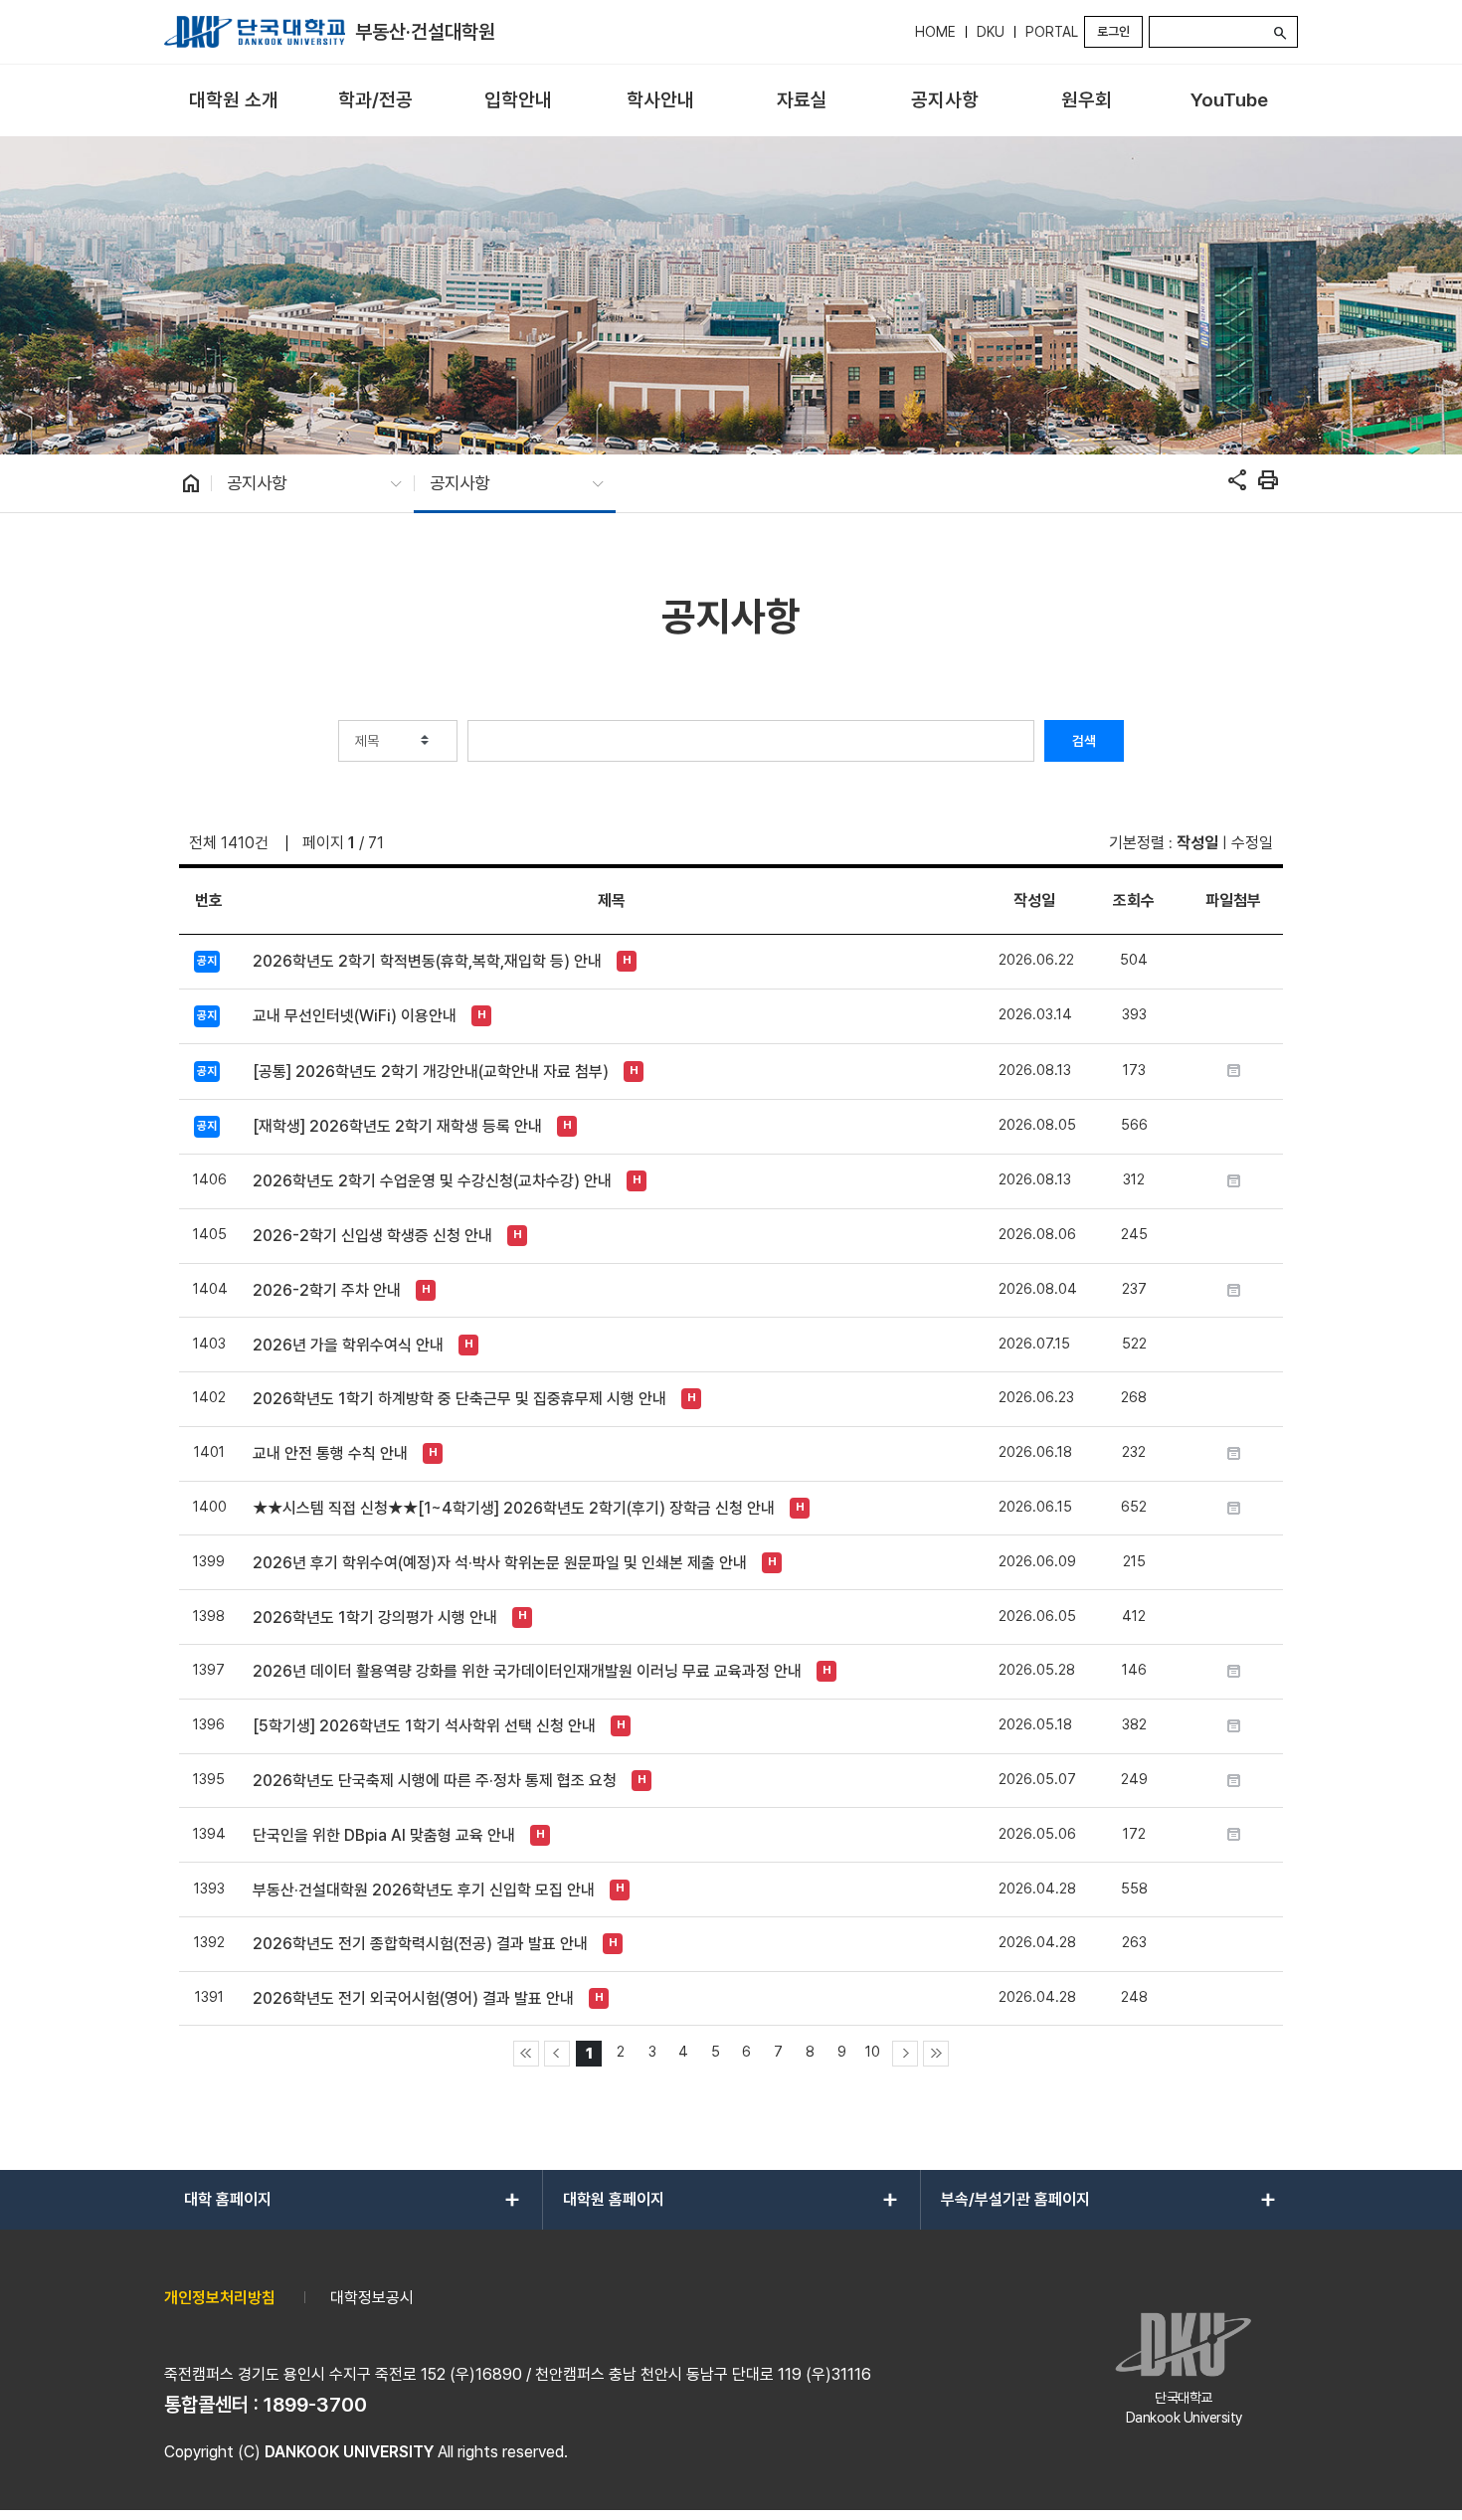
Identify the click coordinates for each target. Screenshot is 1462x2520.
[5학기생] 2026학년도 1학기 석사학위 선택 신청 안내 (424, 1726)
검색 (1084, 741)
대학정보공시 (372, 2298)
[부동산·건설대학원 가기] (255, 32)
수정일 (1252, 843)
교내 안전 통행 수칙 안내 (330, 1453)
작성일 (1197, 843)
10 (873, 2051)
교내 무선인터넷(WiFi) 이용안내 (355, 1016)
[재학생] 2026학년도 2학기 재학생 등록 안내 (397, 1126)
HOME (935, 32)
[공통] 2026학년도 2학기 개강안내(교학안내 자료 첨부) (431, 1072)
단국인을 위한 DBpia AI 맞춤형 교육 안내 (384, 1835)
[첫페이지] (526, 2054)
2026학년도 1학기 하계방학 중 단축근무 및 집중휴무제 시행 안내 (459, 1399)
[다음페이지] (905, 2054)
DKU (991, 32)
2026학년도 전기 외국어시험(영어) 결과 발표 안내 (413, 1998)
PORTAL (1052, 32)
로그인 (1113, 31)
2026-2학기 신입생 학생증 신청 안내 (372, 1236)
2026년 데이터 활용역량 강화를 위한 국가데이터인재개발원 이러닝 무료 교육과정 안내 (527, 1671)
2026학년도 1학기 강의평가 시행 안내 (375, 1618)
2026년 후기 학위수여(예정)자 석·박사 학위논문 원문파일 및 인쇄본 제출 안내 (500, 1563)
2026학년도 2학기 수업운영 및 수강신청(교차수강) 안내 (432, 1181)
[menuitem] (233, 101)
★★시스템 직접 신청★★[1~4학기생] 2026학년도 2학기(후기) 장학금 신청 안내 (514, 1508)
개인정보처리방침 (220, 2298)
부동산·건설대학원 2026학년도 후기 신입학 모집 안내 (424, 1890)
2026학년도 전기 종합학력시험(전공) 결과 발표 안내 (420, 1944)
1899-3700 (315, 2405)
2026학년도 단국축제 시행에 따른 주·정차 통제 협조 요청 (435, 1781)
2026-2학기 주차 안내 (327, 1290)
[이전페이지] (557, 2054)
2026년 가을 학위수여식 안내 (348, 1345)
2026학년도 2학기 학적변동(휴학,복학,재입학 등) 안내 (427, 961)
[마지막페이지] (936, 2054)
